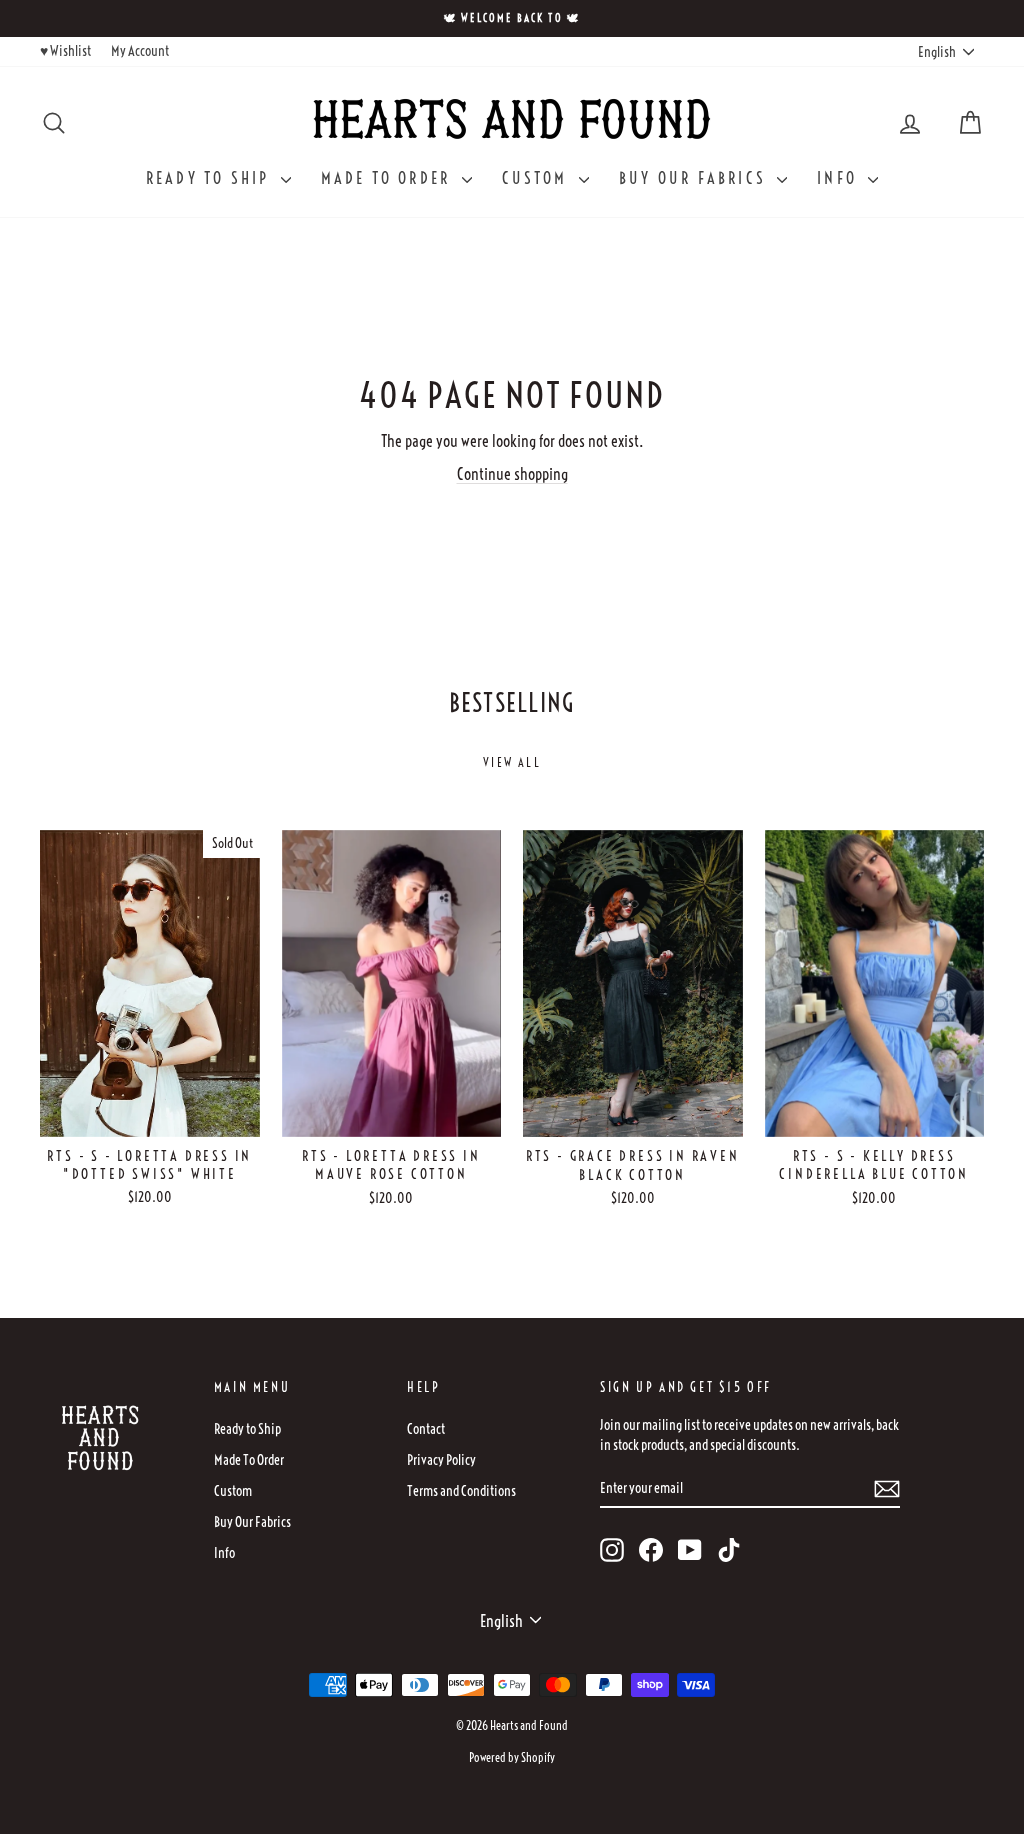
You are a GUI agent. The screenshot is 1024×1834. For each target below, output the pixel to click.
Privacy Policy (441, 1460)
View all (512, 762)
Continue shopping (512, 474)
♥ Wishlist (65, 51)
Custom (538, 178)
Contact (426, 1429)
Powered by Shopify (512, 1757)
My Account (140, 51)
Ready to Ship (211, 178)
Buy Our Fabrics (695, 178)
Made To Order (389, 178)
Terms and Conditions (461, 1491)
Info (840, 178)
